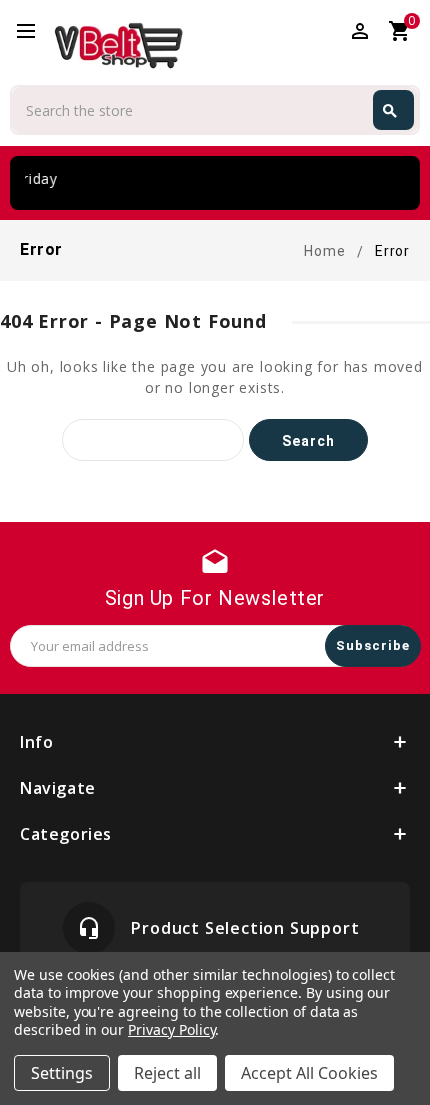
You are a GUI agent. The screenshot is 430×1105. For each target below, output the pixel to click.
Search (390, 111)
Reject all (167, 1073)
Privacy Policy (171, 1029)
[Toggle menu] (35, 32)
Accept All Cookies (309, 1073)
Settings (62, 1073)
